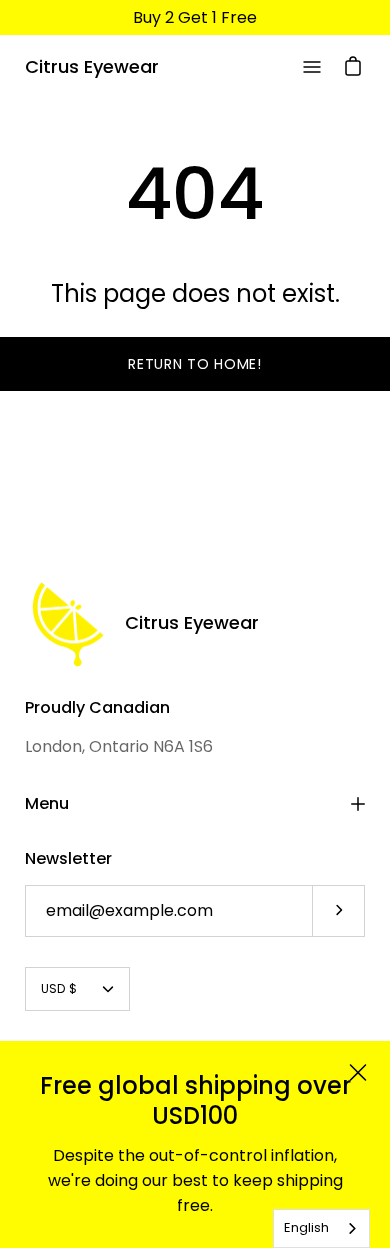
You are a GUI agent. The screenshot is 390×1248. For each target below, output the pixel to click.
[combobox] (321, 1228)
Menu (47, 803)
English (306, 1227)
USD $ (59, 988)
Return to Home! (195, 364)
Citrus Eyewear (92, 66)
